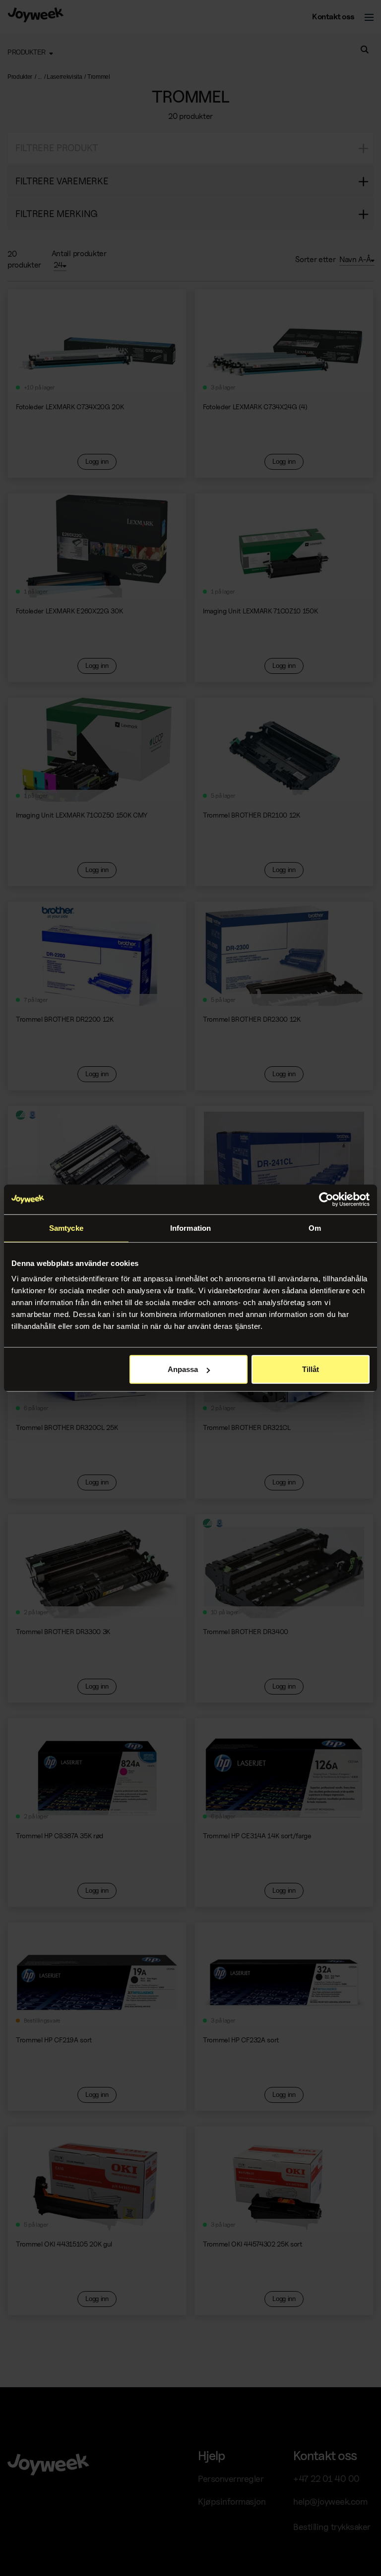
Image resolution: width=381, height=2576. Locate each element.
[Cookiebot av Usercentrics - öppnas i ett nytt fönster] (326, 1199)
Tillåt (311, 1369)
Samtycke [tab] (66, 1228)
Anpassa (183, 1369)
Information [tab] (190, 1228)
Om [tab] (315, 1228)
